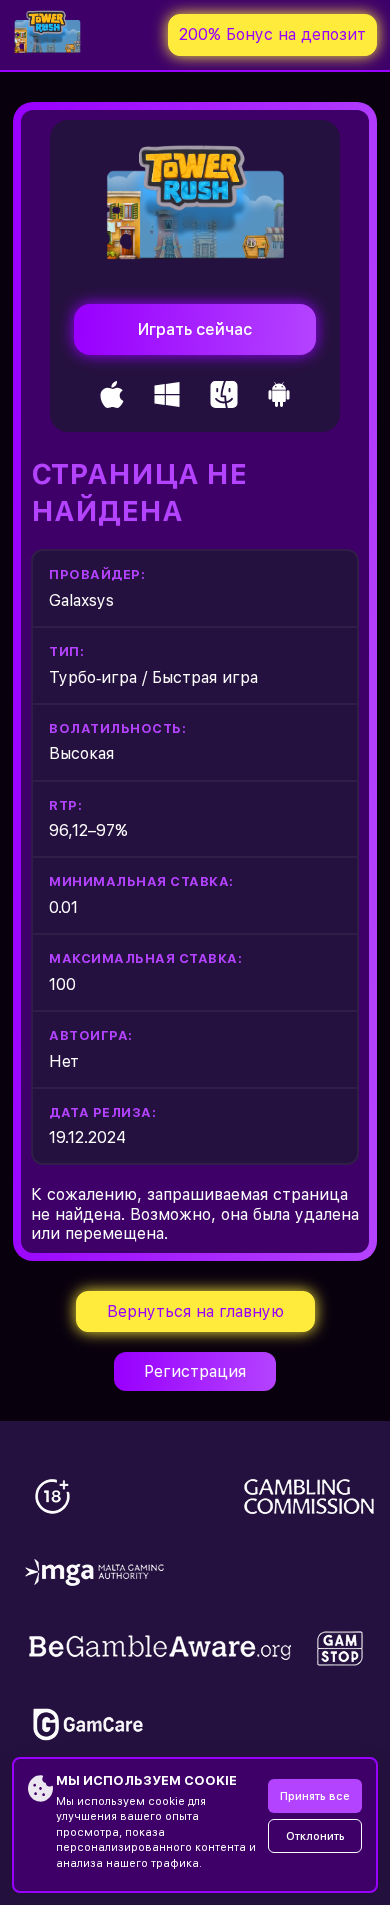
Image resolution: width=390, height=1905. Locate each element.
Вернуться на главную (195, 1311)
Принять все (315, 1796)
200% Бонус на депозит (272, 34)
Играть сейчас (195, 329)
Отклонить (315, 1836)
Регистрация (195, 1371)
